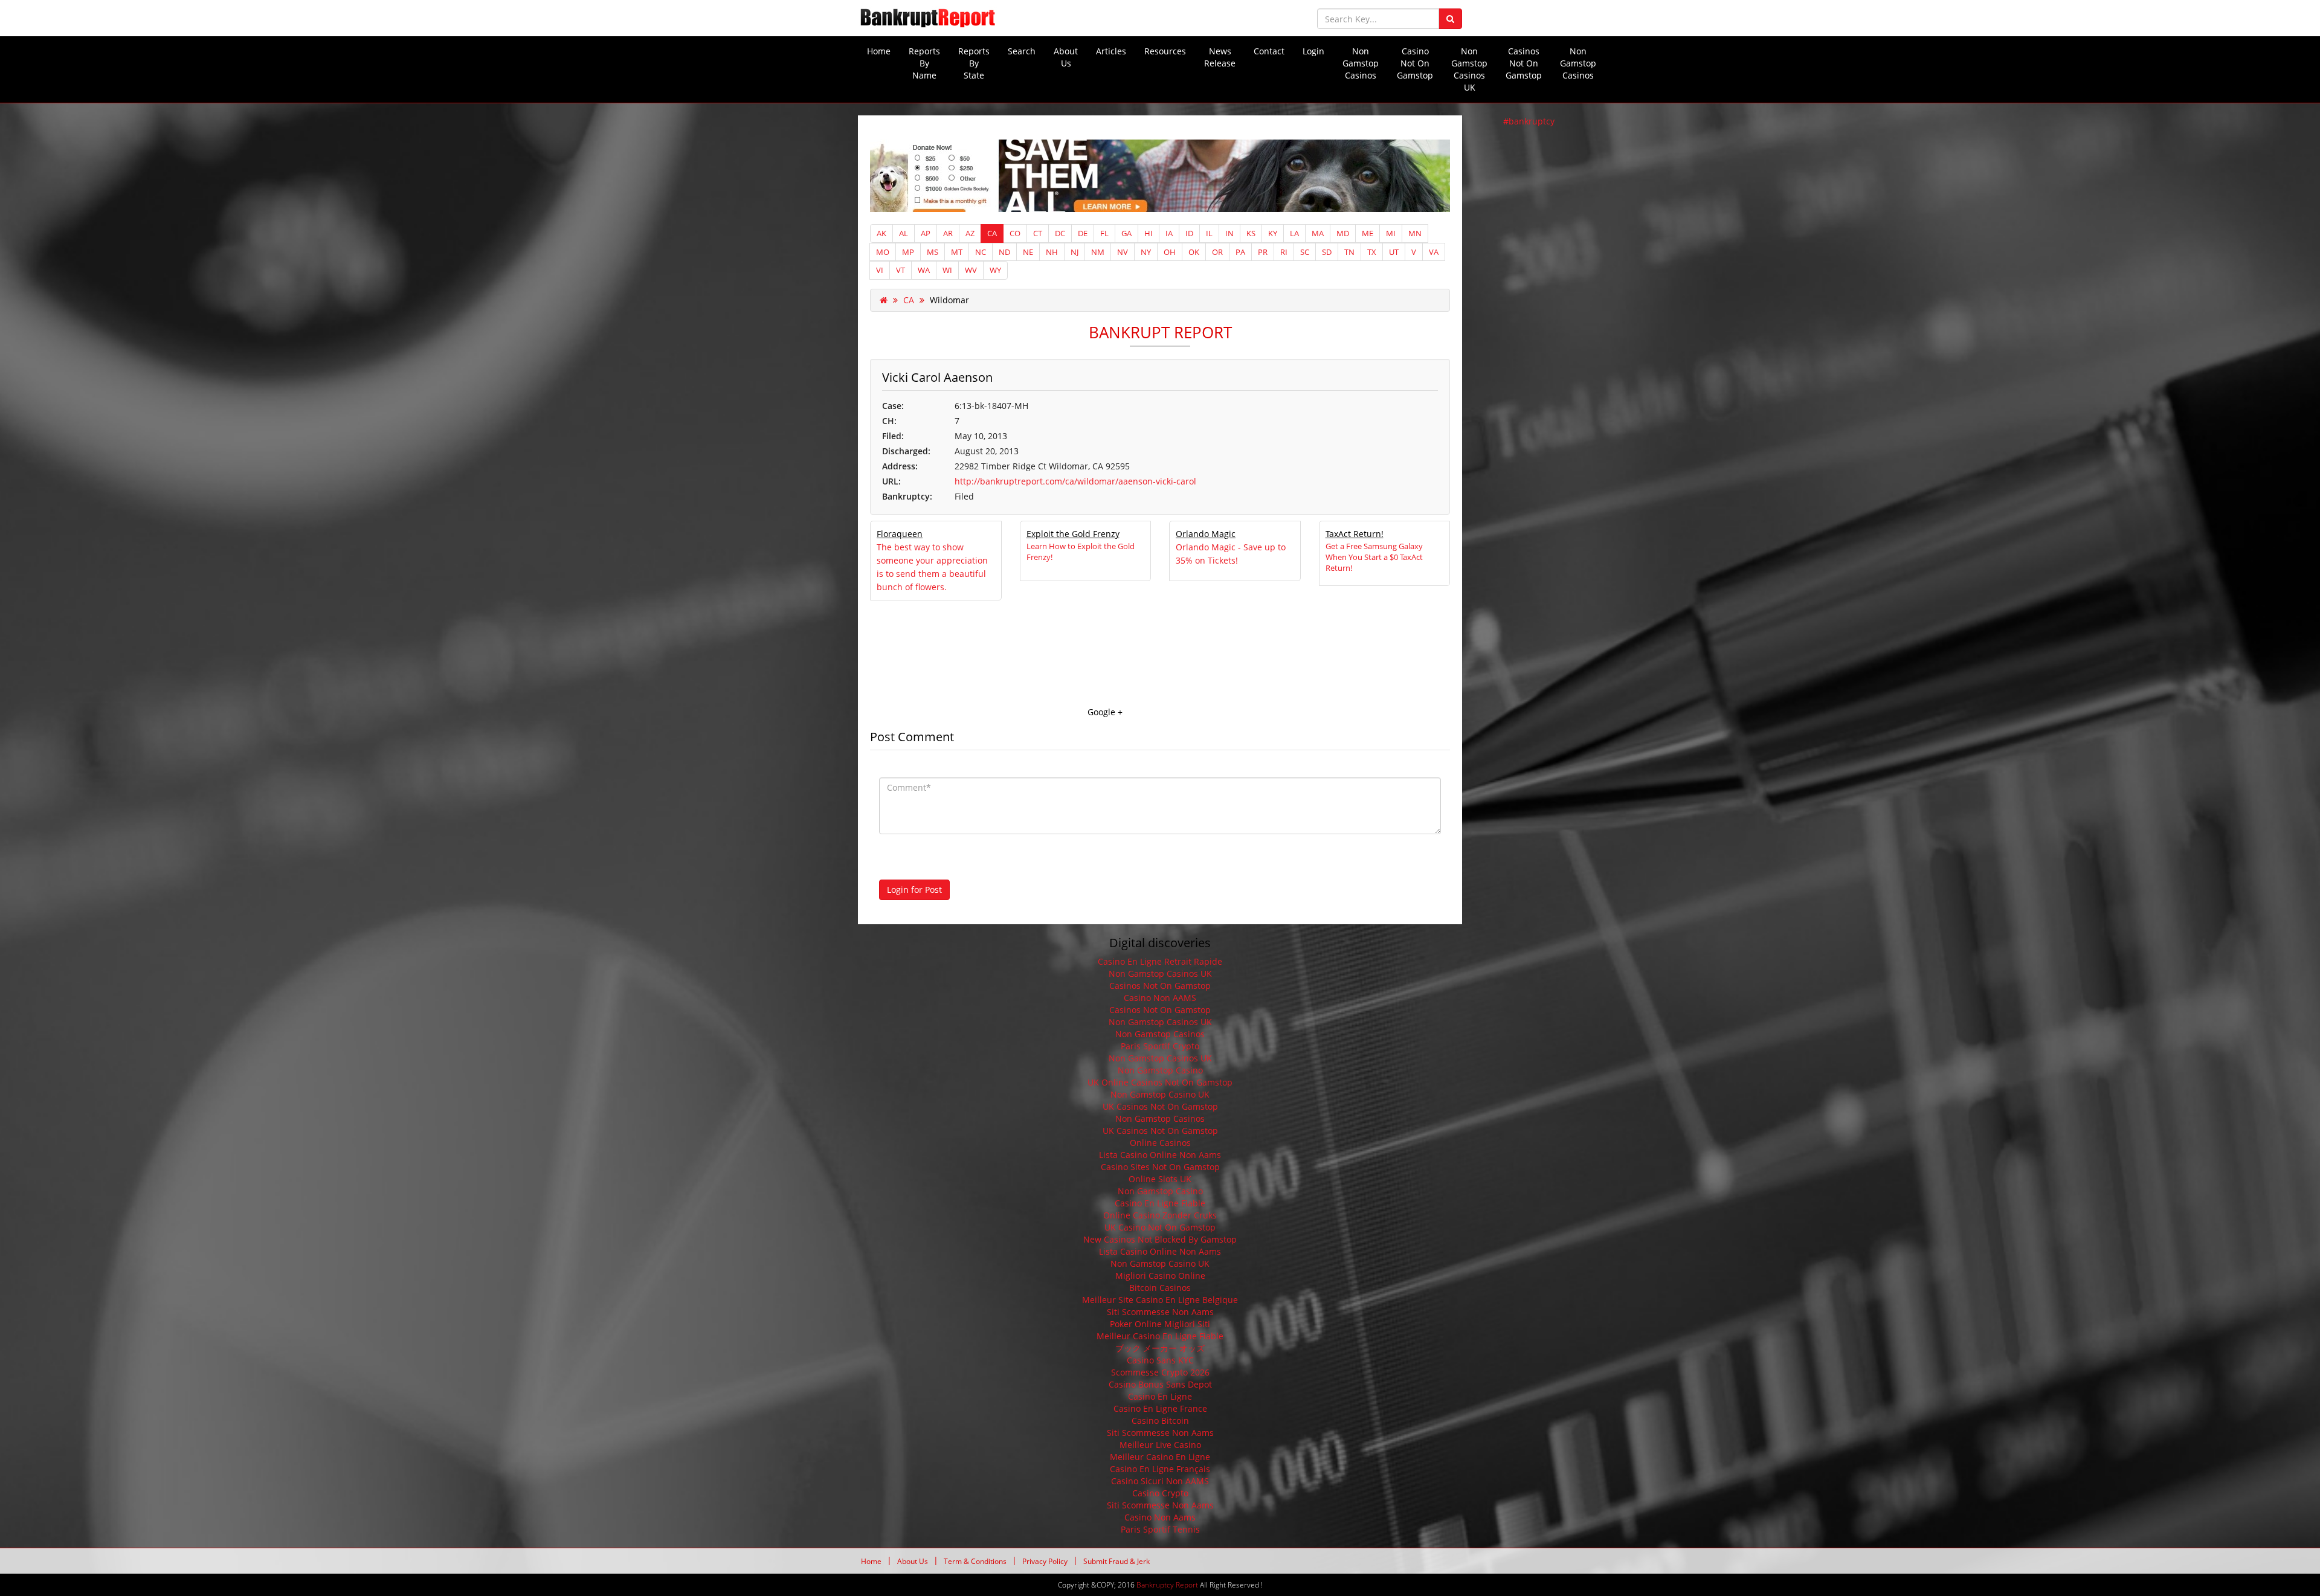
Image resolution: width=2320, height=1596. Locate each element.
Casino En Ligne (1160, 1396)
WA (924, 270)
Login (1313, 51)
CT (1038, 233)
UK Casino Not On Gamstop (1160, 1227)
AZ (970, 233)
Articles (1111, 51)
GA (1126, 233)
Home (879, 51)
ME (1368, 233)
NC (981, 252)
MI (1391, 233)
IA (1169, 233)
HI (1149, 233)
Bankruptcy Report (1167, 1585)
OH (1170, 252)
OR (1217, 252)
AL (904, 233)
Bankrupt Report (1160, 332)
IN (1229, 233)
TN (1349, 252)
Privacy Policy (1045, 1562)
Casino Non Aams (1160, 1517)
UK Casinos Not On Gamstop (1160, 1106)
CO (1015, 233)
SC (1305, 252)
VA (1434, 252)
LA (1294, 233)
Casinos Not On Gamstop (1524, 63)
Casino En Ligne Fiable (1160, 1203)
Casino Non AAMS (1160, 998)
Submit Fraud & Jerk (1116, 1562)
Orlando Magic (1206, 534)
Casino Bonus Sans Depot (1160, 1384)
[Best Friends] (1160, 175)
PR (1263, 252)
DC (1060, 233)
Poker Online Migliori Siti (1160, 1324)
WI (947, 270)
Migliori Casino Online (1160, 1276)
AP (926, 233)
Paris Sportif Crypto (1160, 1046)
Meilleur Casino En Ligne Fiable (1160, 1336)
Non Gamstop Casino (1160, 1070)
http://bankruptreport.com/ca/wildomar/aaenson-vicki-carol (1075, 481)
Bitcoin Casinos (1160, 1288)
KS (1251, 233)
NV (1123, 252)
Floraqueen (900, 534)
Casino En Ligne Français (1160, 1469)
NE (1028, 252)
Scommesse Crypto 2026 (1160, 1372)
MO (883, 252)
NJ (1075, 252)
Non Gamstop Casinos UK (1469, 69)
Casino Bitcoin (1160, 1421)
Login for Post (914, 890)
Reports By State (974, 63)
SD (1327, 252)
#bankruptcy (1529, 121)
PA (1240, 252)
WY (995, 270)
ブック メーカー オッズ (1160, 1348)
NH (1052, 252)
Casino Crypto (1160, 1493)
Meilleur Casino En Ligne (1160, 1457)
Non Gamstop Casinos (1361, 63)
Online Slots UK (1160, 1179)
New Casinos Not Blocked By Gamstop (1160, 1239)
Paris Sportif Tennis (1160, 1529)
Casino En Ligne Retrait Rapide (1160, 961)
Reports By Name (924, 63)
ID (1189, 233)
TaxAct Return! (1355, 534)
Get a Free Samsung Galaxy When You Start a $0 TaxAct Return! (1374, 557)
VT (901, 270)
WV (971, 270)
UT (1394, 252)
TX (1372, 252)
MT (957, 252)
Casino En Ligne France (1160, 1408)
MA (1318, 233)
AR (948, 233)
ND (1004, 252)
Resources (1165, 51)
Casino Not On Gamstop (1415, 63)
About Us (1066, 57)
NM (1098, 252)
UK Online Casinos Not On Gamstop (1160, 1082)
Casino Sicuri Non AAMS (1160, 1481)
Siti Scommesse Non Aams (1160, 1312)
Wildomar (949, 300)
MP (908, 252)
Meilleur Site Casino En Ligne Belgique (1160, 1300)
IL (1209, 233)
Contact (1269, 51)
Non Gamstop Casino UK (1160, 1094)
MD (1343, 233)
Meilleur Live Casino (1160, 1445)
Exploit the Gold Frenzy (1073, 534)
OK (1194, 252)
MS (933, 252)
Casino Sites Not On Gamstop (1160, 1167)
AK (881, 233)
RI (1284, 252)
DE (1083, 233)
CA (992, 233)
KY (1273, 233)
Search (1022, 51)
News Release (1220, 57)
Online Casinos (1160, 1143)
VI (880, 270)
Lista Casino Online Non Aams (1160, 1155)
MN (1415, 233)
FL (1104, 233)
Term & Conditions (975, 1562)
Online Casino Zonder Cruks (1160, 1215)
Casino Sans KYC (1160, 1360)
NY (1146, 252)
